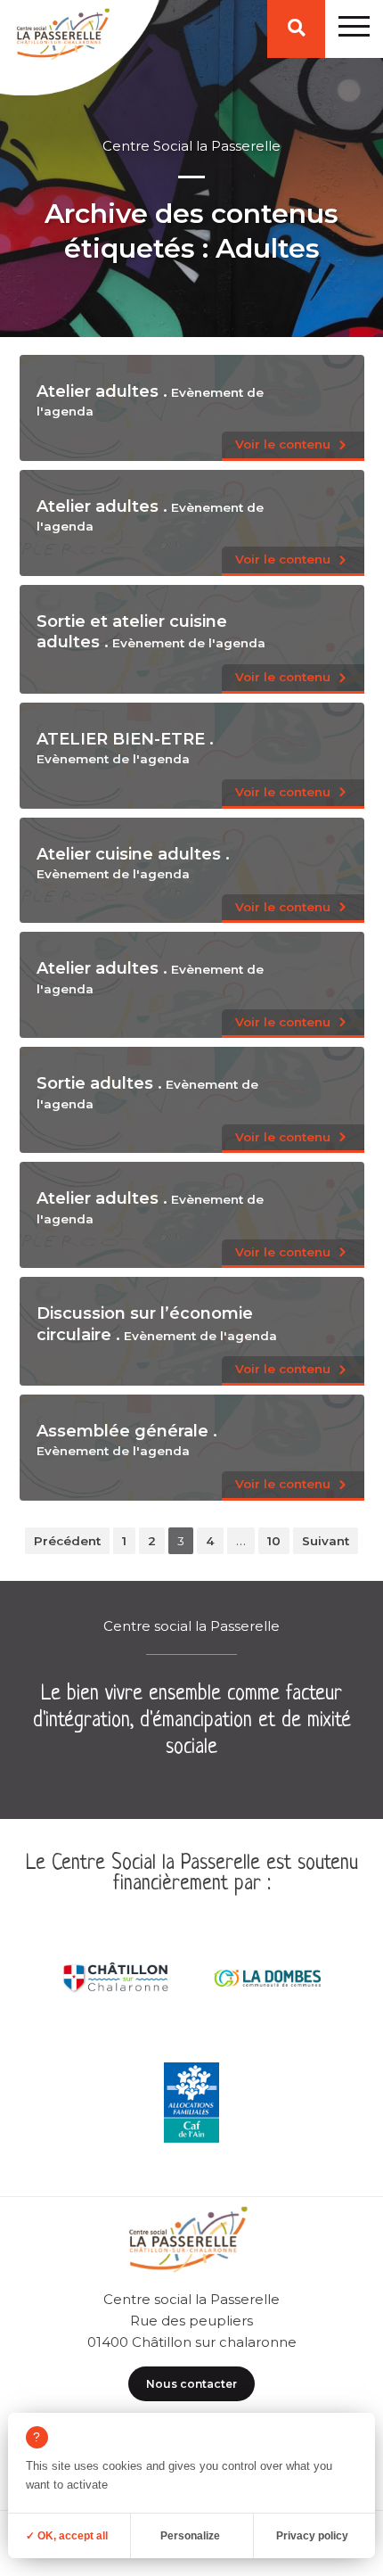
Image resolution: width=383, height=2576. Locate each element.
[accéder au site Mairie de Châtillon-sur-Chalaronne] (116, 1978)
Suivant (326, 1541)
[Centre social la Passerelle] (61, 38)
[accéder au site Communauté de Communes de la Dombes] (267, 1978)
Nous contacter (191, 2384)
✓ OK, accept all (67, 2536)
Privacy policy (312, 2536)
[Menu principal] (354, 29)
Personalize (190, 2536)
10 (274, 1541)
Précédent (67, 1541)
